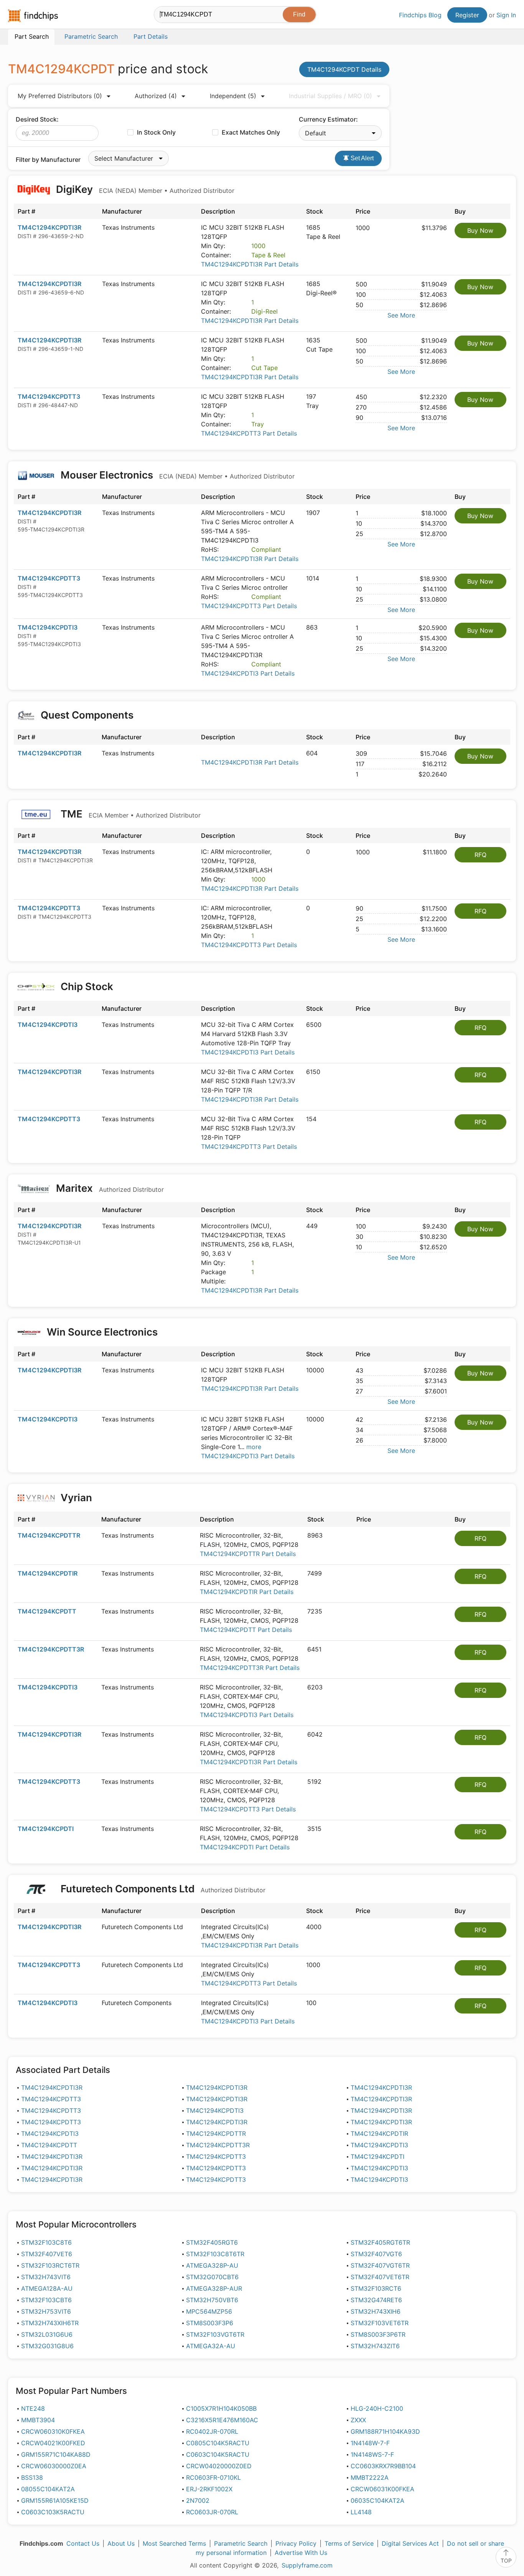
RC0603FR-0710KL (213, 2477)
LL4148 (361, 2512)
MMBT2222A (370, 2477)
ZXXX (358, 2420)
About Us (121, 2543)
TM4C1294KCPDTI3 (48, 627)
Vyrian (76, 1498)
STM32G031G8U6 (47, 2346)
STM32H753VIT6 (46, 2311)
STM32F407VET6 (47, 2254)
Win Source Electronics (102, 1332)
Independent (233, 96)
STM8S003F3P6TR (378, 2334)
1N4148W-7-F (370, 2443)
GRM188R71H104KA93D (385, 2431)
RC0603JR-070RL (212, 2512)
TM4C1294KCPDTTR (49, 1535)
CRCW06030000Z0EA (54, 2466)
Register (467, 15)
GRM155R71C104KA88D (56, 2454)
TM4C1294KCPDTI (46, 1829)
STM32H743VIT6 (46, 2277)
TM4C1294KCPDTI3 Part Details (248, 673)
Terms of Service (349, 2543)
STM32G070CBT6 (212, 2277)
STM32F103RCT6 (376, 2288)
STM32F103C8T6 (46, 2242)
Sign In (506, 15)
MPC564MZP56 (209, 2311)
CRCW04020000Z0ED (219, 2466)
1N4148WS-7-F (372, 2454)
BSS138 (32, 2477)
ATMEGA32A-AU (211, 2346)
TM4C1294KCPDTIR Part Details (247, 1592)
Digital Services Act (410, 2543)
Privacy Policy (296, 2543)
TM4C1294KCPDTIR (48, 1573)
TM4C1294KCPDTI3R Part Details (250, 264)
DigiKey (144, 189)
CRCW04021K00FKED (53, 2443)
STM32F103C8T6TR (215, 2254)
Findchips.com (33, 16)
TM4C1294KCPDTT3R (51, 1649)
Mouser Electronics (176, 475)
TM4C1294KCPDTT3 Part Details (249, 433)
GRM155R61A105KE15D (55, 2500)
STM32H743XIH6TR (50, 2323)
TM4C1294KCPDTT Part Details (246, 1630)
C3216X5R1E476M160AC (222, 2420)
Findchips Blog (420, 15)
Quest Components (87, 715)
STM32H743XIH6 (376, 2311)
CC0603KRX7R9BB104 (383, 2466)
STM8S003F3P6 (210, 2323)
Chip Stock (87, 986)
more (254, 1447)
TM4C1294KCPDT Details (344, 69)
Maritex (109, 1188)
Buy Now (480, 230)
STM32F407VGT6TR (380, 2265)
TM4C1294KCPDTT (47, 1611)
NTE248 (33, 2408)
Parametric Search (241, 2543)
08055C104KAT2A (48, 2489)
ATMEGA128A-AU (47, 2288)
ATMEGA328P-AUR (214, 2288)
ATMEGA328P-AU (212, 2265)
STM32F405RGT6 (212, 2242)
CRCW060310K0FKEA (53, 2431)
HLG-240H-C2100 (377, 2408)
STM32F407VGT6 (376, 2254)
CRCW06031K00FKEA (382, 2489)
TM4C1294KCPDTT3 (49, 396)
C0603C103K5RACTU (53, 2512)
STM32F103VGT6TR (215, 2334)
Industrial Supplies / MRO (330, 96)
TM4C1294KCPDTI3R (49, 227)
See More (401, 315)
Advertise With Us (301, 2553)
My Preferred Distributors (60, 96)
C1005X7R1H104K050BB (221, 2408)
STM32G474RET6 (376, 2300)
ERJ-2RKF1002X (209, 2489)
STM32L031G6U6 (47, 2334)
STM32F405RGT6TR (380, 2242)
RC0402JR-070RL (212, 2431)
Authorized (156, 96)
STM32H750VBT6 (212, 2300)
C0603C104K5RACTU (218, 2454)
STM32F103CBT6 (46, 2300)
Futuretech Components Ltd (162, 1889)
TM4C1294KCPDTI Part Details (245, 1847)
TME (129, 814)
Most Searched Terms (174, 2543)
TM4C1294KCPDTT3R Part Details (250, 1668)
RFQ (480, 855)
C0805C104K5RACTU (218, 2443)
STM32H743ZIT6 (375, 2346)
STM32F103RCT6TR (50, 2265)
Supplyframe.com (307, 2565)
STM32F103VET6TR (380, 2323)
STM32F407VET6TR (380, 2277)
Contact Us (83, 2543)
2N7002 (198, 2500)
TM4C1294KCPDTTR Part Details (248, 1554)
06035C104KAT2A (377, 2500)
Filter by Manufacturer (48, 160)
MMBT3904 (38, 2420)
